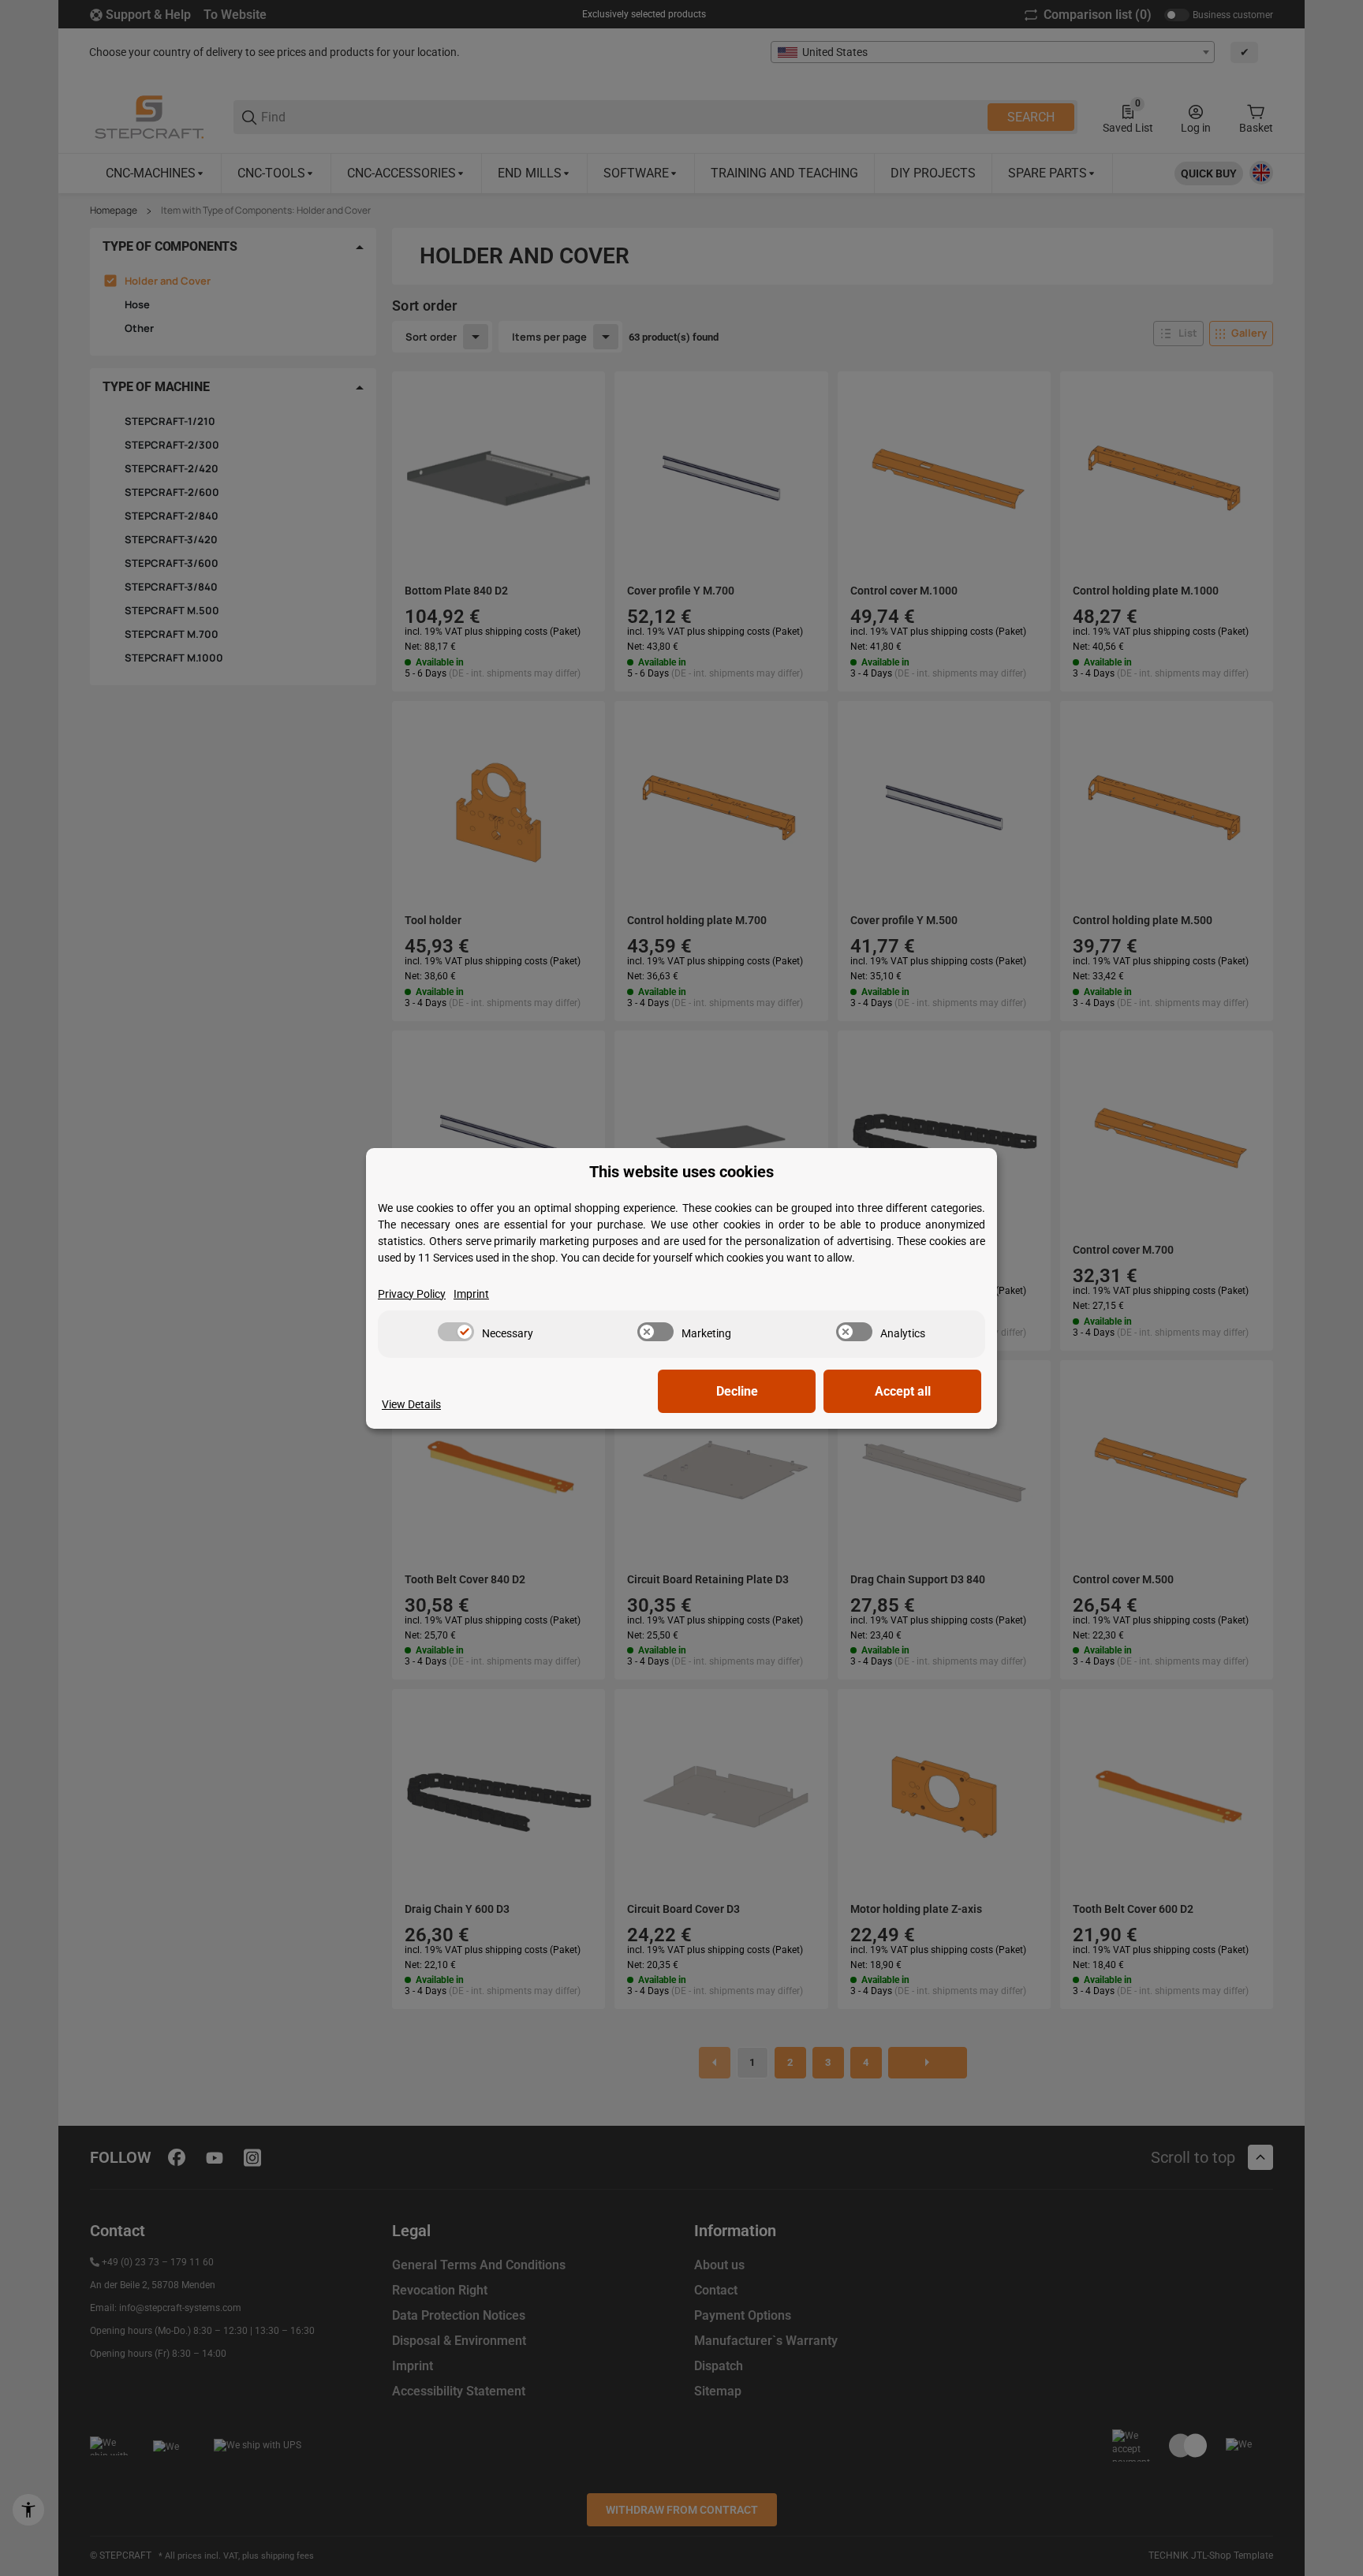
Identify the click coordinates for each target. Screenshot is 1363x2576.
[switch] (456, 1332)
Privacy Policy (412, 1294)
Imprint (471, 1294)
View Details (411, 1404)
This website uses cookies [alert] (681, 1172)
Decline (737, 1391)
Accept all (903, 1391)
